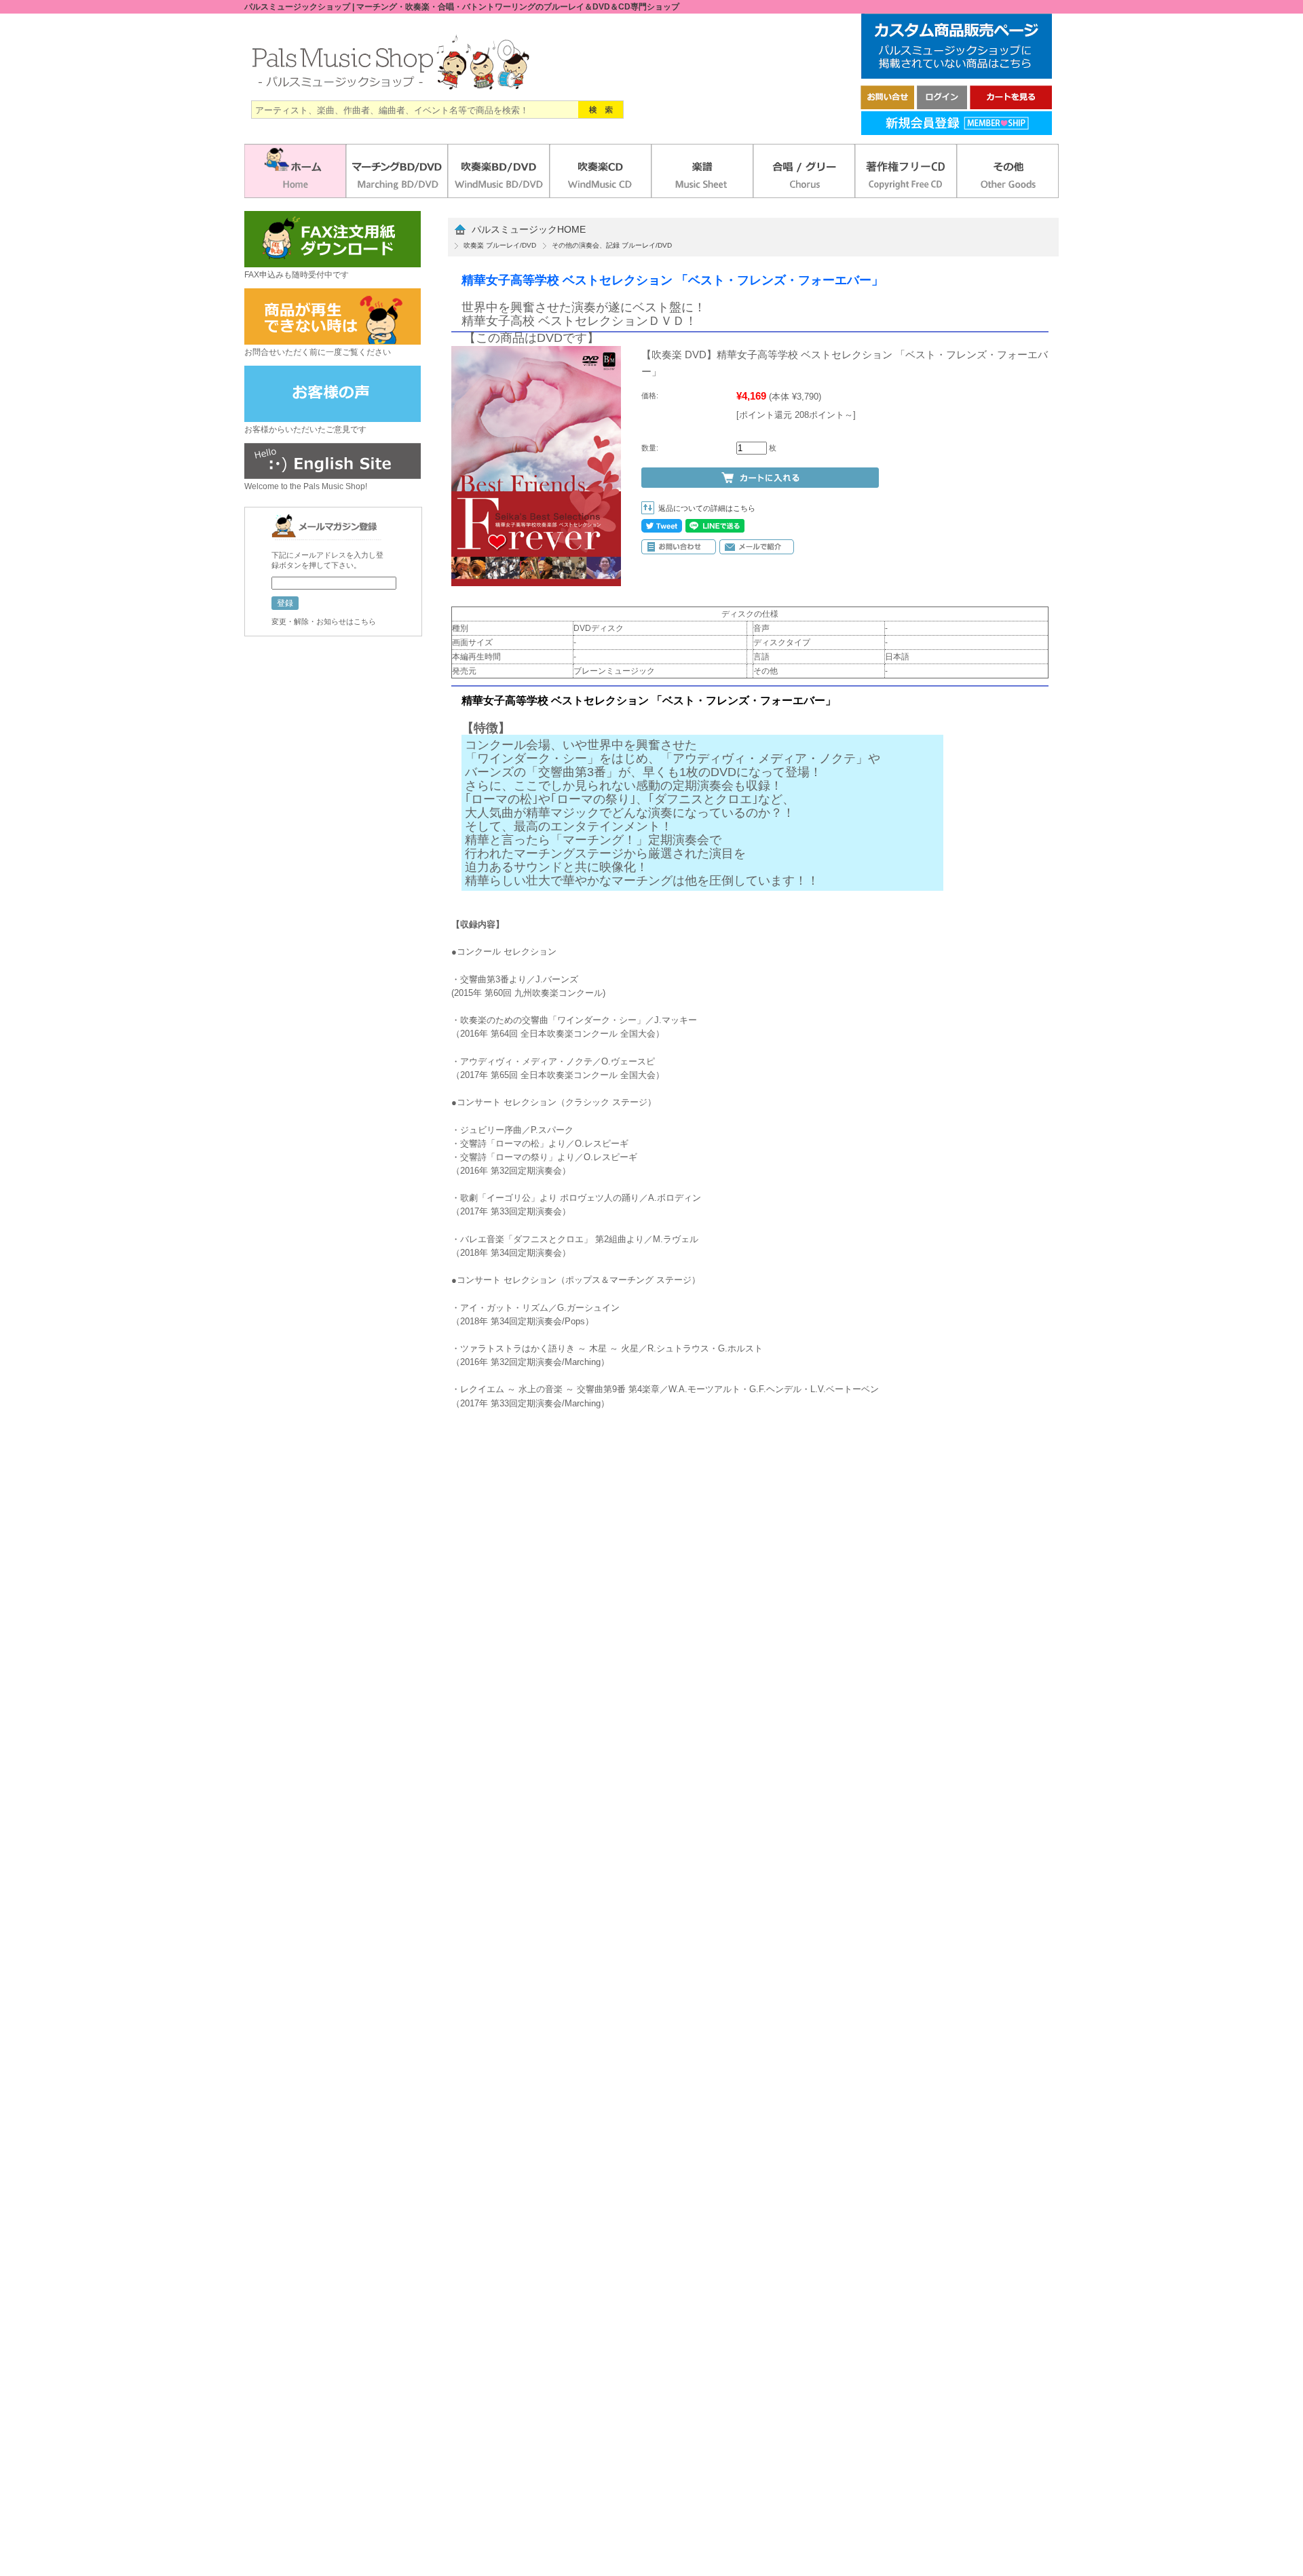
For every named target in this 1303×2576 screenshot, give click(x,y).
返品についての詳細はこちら (707, 508)
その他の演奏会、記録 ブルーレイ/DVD (612, 245)
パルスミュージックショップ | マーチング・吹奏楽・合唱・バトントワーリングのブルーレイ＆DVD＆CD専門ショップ (462, 7)
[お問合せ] (887, 105)
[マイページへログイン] (942, 105)
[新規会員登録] (957, 131)
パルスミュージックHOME (529, 230)
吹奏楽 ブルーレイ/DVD (500, 245)
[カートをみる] (1011, 105)
